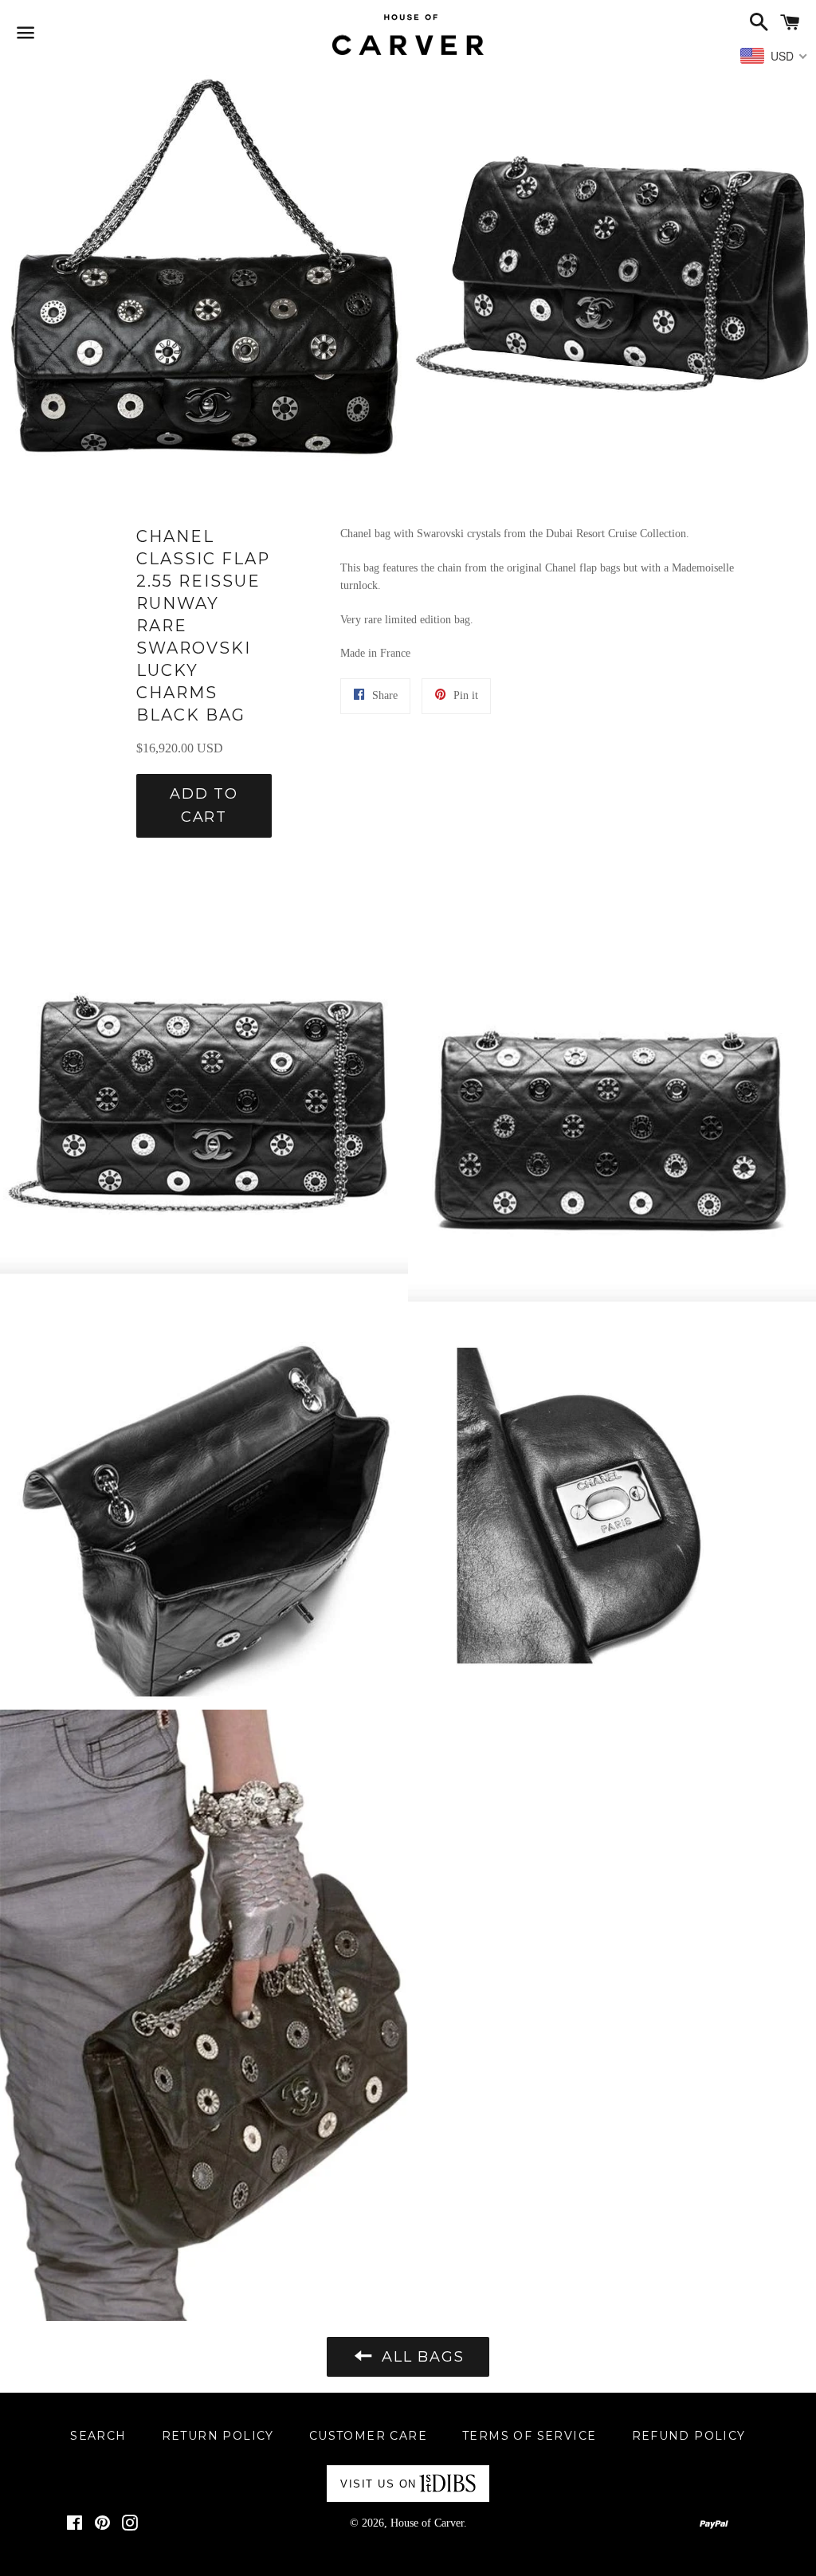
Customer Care (368, 2436)
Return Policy (218, 2436)
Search (98, 2436)
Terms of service (529, 2436)
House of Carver (427, 2523)
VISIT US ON (379, 2484)
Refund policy (689, 2436)
